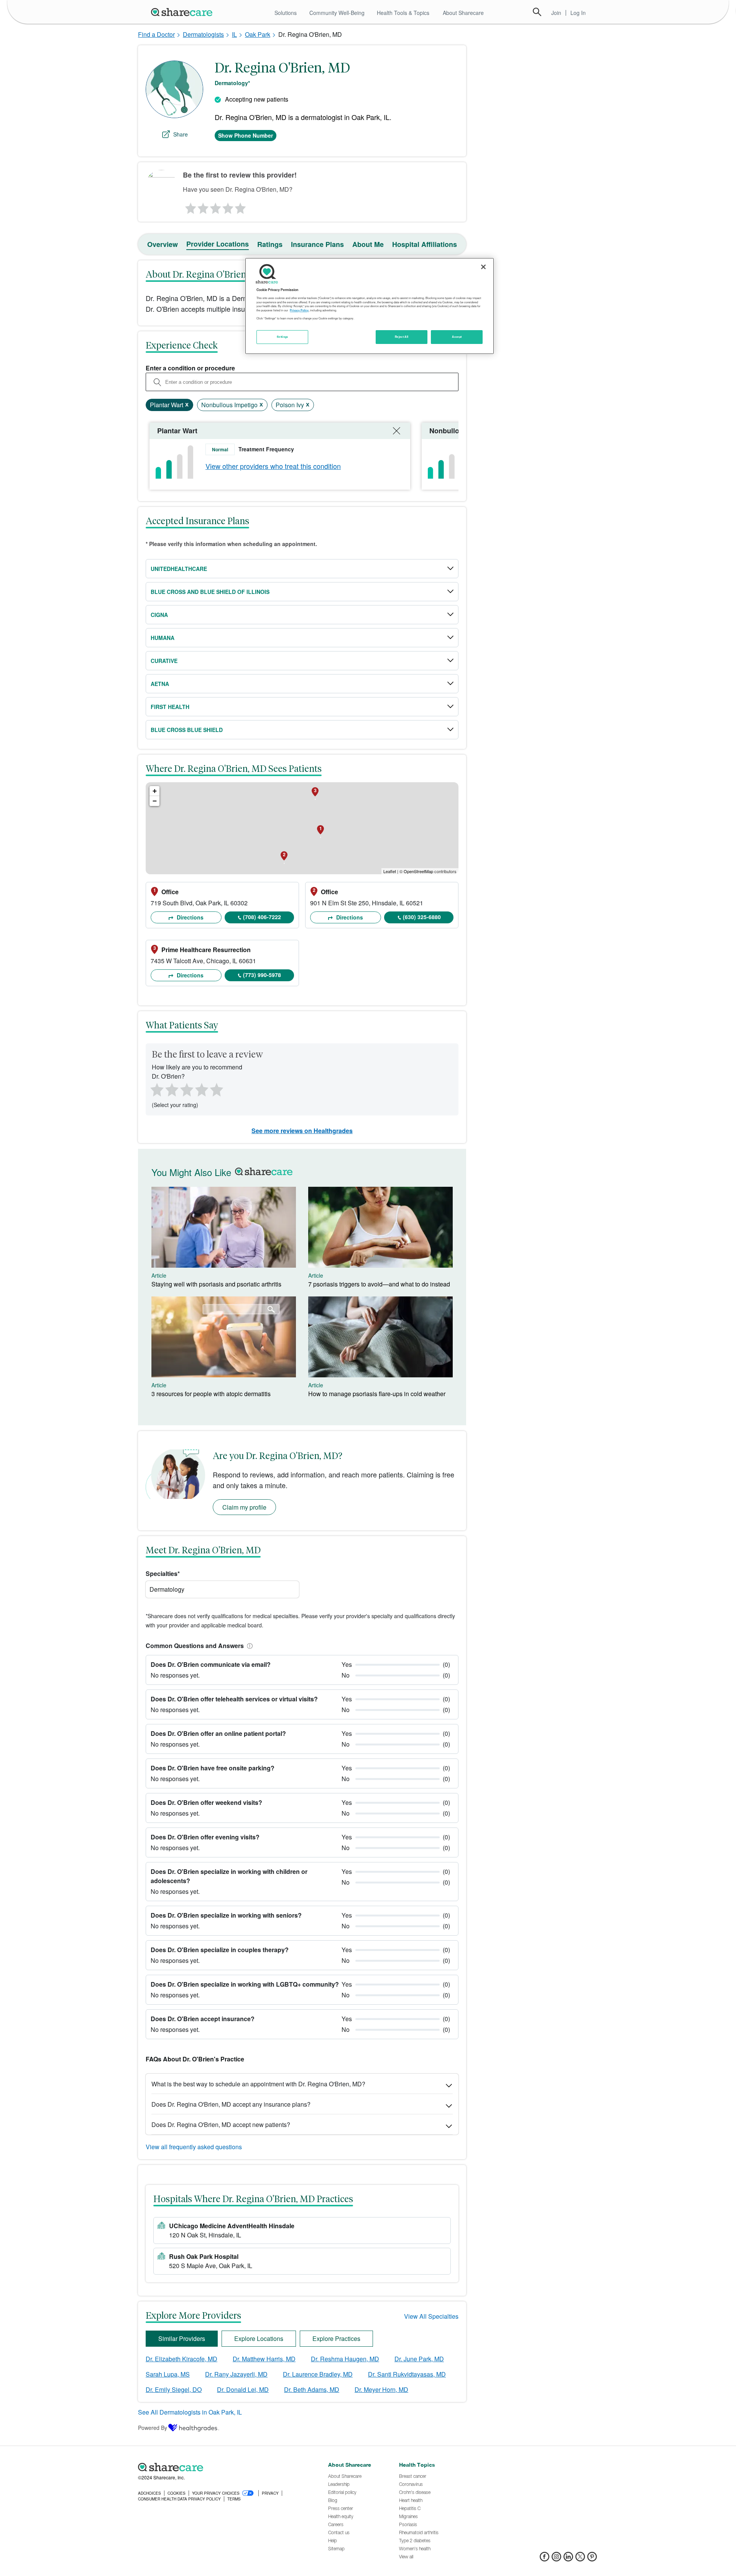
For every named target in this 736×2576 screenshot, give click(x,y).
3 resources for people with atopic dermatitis (211, 1394)
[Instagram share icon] (556, 2559)
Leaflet (390, 871)
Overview (163, 244)
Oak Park (258, 34)
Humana (163, 638)
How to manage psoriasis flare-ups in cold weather (377, 1394)
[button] (248, 1646)
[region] (370, 306)
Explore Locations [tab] (259, 2338)
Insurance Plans (317, 244)
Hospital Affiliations (425, 244)
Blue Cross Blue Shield (187, 730)
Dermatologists (203, 34)
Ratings (270, 244)
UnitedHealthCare (179, 569)
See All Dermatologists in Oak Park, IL (190, 2412)
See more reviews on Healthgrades (302, 1131)
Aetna (160, 684)
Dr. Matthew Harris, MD (264, 2359)
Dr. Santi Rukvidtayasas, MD (407, 2374)
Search (537, 12)
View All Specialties (431, 2316)
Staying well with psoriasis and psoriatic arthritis (216, 1284)
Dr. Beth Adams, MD (312, 2389)
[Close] (483, 267)
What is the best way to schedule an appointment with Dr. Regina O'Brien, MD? (258, 2084)
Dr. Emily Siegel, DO (174, 2389)
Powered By (153, 2428)
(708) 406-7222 (262, 917)
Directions (189, 917)
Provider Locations (218, 244)
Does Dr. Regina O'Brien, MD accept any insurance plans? (231, 2104)
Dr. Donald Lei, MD (243, 2389)
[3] (215, 206)
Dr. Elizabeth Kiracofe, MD (182, 2359)
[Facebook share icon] (545, 2559)
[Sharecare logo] (222, 2467)
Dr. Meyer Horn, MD (381, 2389)
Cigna (159, 615)
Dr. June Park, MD (419, 2359)
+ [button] (155, 791)
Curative (164, 661)
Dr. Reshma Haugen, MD (345, 2359)
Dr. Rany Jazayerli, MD (236, 2374)
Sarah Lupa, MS (168, 2374)
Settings (283, 337)
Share (181, 134)
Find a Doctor (156, 34)
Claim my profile (244, 1507)
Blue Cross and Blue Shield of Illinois (210, 592)
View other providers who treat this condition (273, 466)
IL (234, 34)
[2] (202, 206)
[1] (189, 206)
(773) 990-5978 (262, 975)
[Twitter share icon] (580, 2559)
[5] (241, 206)
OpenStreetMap (418, 871)
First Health (170, 707)
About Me (368, 244)
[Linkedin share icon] (568, 2559)
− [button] (155, 801)
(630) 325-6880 (422, 917)
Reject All (402, 337)
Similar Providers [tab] (182, 2338)
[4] (228, 206)
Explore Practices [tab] (336, 2338)
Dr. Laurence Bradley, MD (318, 2374)
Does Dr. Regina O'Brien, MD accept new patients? (221, 2124)
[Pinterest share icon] (592, 2559)
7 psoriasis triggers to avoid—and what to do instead (379, 1284)
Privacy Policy (299, 310)
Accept (457, 337)
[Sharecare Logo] (183, 12)
